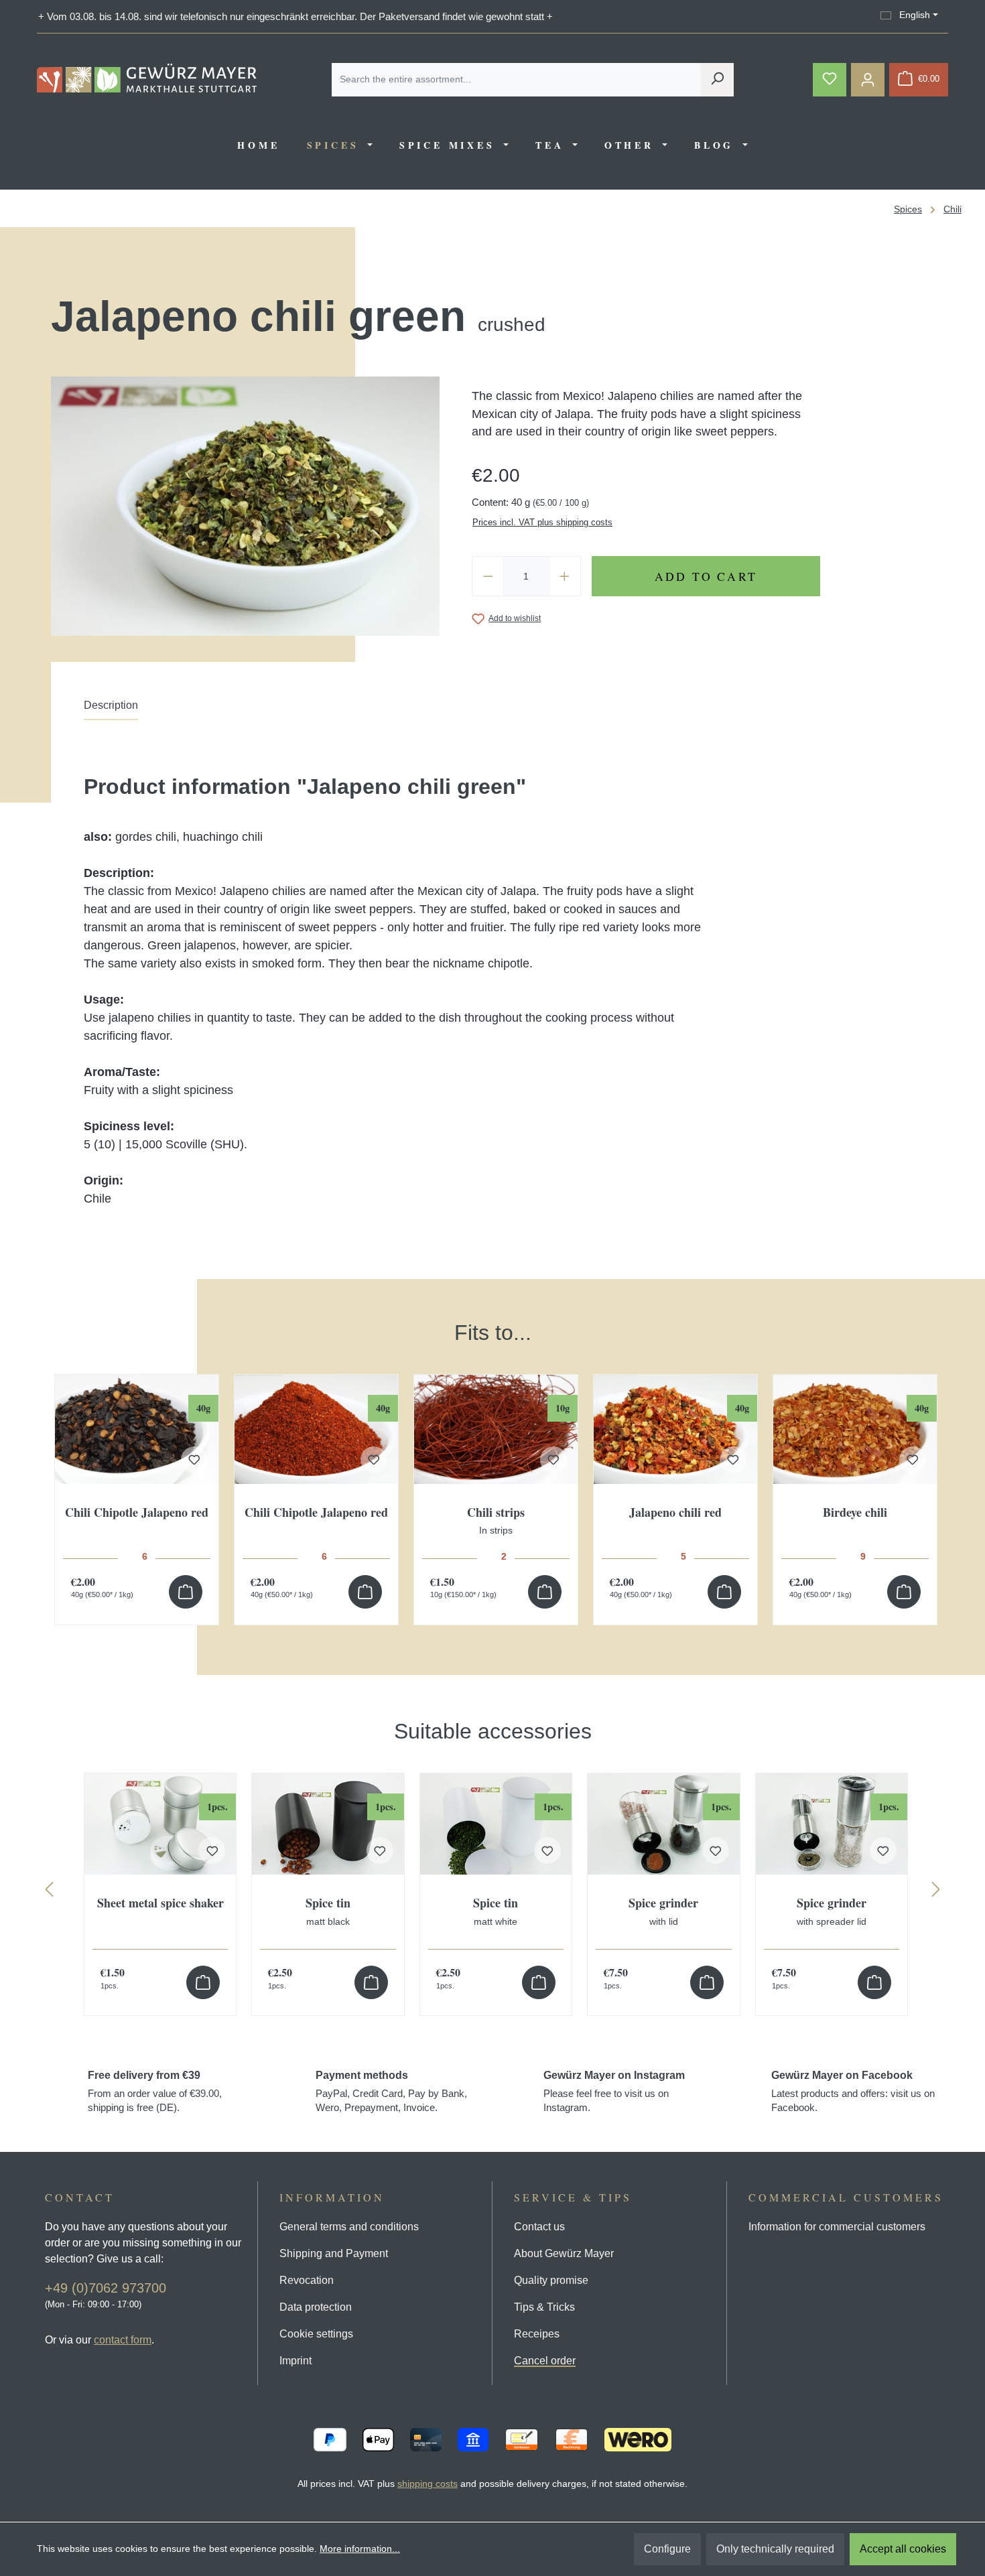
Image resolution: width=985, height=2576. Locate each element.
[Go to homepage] (147, 78)
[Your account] (868, 80)
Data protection (316, 2307)
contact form (123, 2340)
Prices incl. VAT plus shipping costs (542, 522)
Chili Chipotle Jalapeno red (137, 1513)
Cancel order (545, 2361)
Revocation (307, 2280)
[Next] (936, 1892)
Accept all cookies (903, 2549)
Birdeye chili (855, 1513)
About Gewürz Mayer (564, 2253)
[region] (492, 1458)
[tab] (111, 709)
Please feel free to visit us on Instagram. (614, 2091)
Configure (667, 2549)
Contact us (539, 2227)
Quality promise (551, 2280)
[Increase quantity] (565, 576)
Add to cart (706, 576)
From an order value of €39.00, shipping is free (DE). (155, 2091)
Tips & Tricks (544, 2307)
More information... (360, 2549)
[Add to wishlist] (194, 1460)
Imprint (295, 2361)
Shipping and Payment (334, 2253)
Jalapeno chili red (675, 1513)
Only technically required (775, 2549)
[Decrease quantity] (488, 576)
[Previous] (49, 1892)
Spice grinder (663, 1911)
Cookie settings (316, 2334)
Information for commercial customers (837, 2227)
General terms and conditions (349, 2227)
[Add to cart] (186, 1592)
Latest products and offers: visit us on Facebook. (853, 2091)
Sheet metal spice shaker (160, 1904)
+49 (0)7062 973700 (106, 2288)
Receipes (537, 2334)
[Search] (717, 80)
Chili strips (496, 1521)
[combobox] (516, 80)
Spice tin (328, 1911)
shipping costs (428, 2484)
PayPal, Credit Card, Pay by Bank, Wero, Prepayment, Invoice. (391, 2091)
